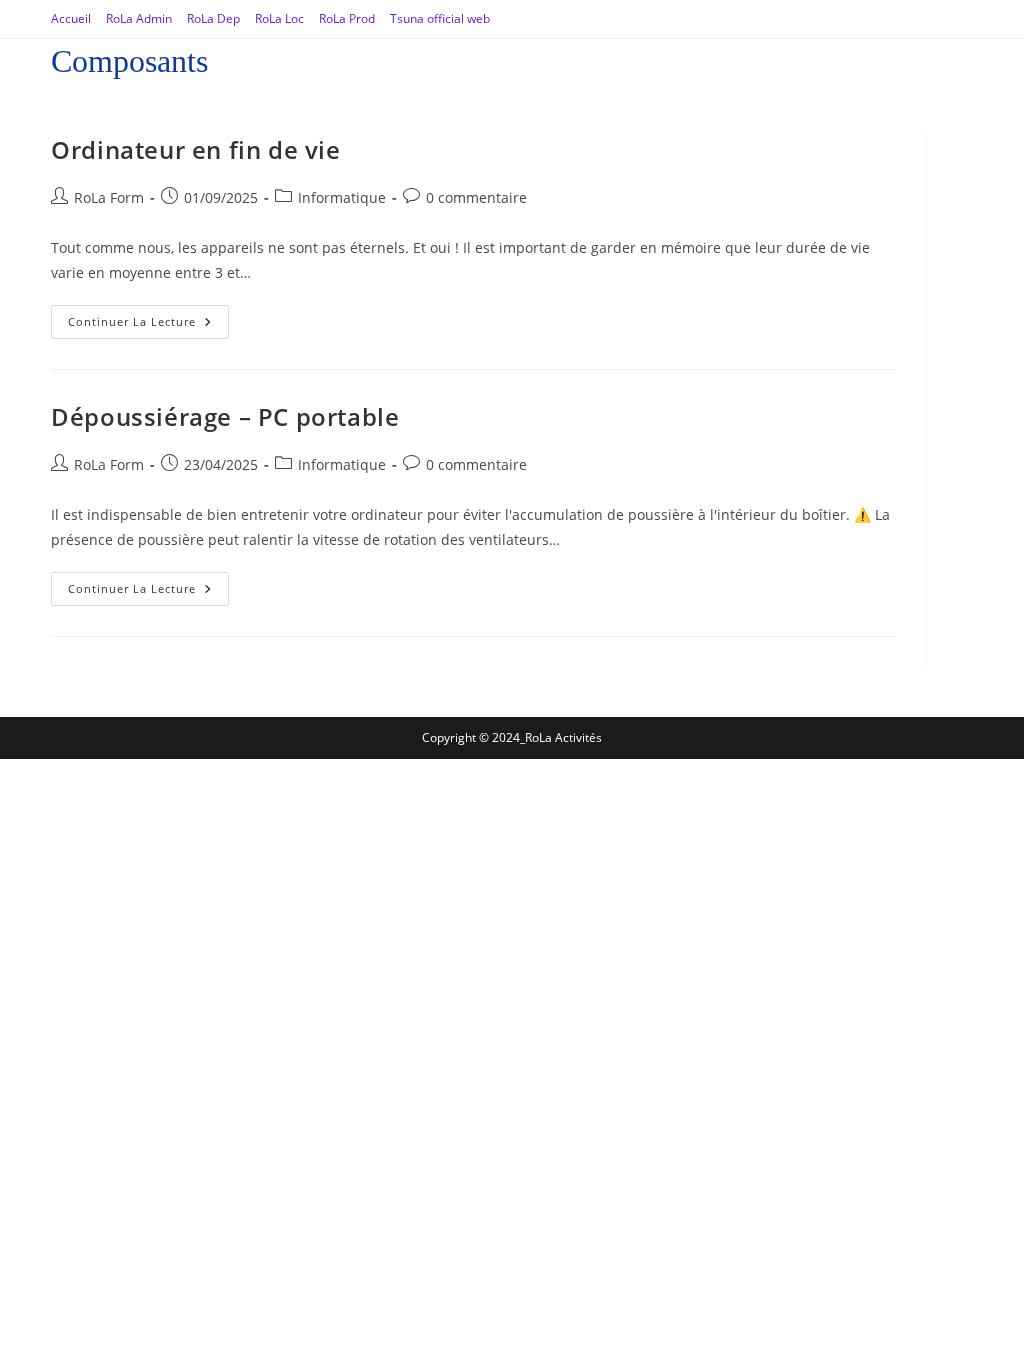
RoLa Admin (139, 18)
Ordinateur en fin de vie (195, 149)
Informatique (342, 197)
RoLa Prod (347, 18)
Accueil (71, 18)
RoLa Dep (213, 18)
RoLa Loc (279, 18)
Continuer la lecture (148, 317)
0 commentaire (476, 197)
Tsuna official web (440, 18)
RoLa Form (109, 197)
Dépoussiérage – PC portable (225, 416)
